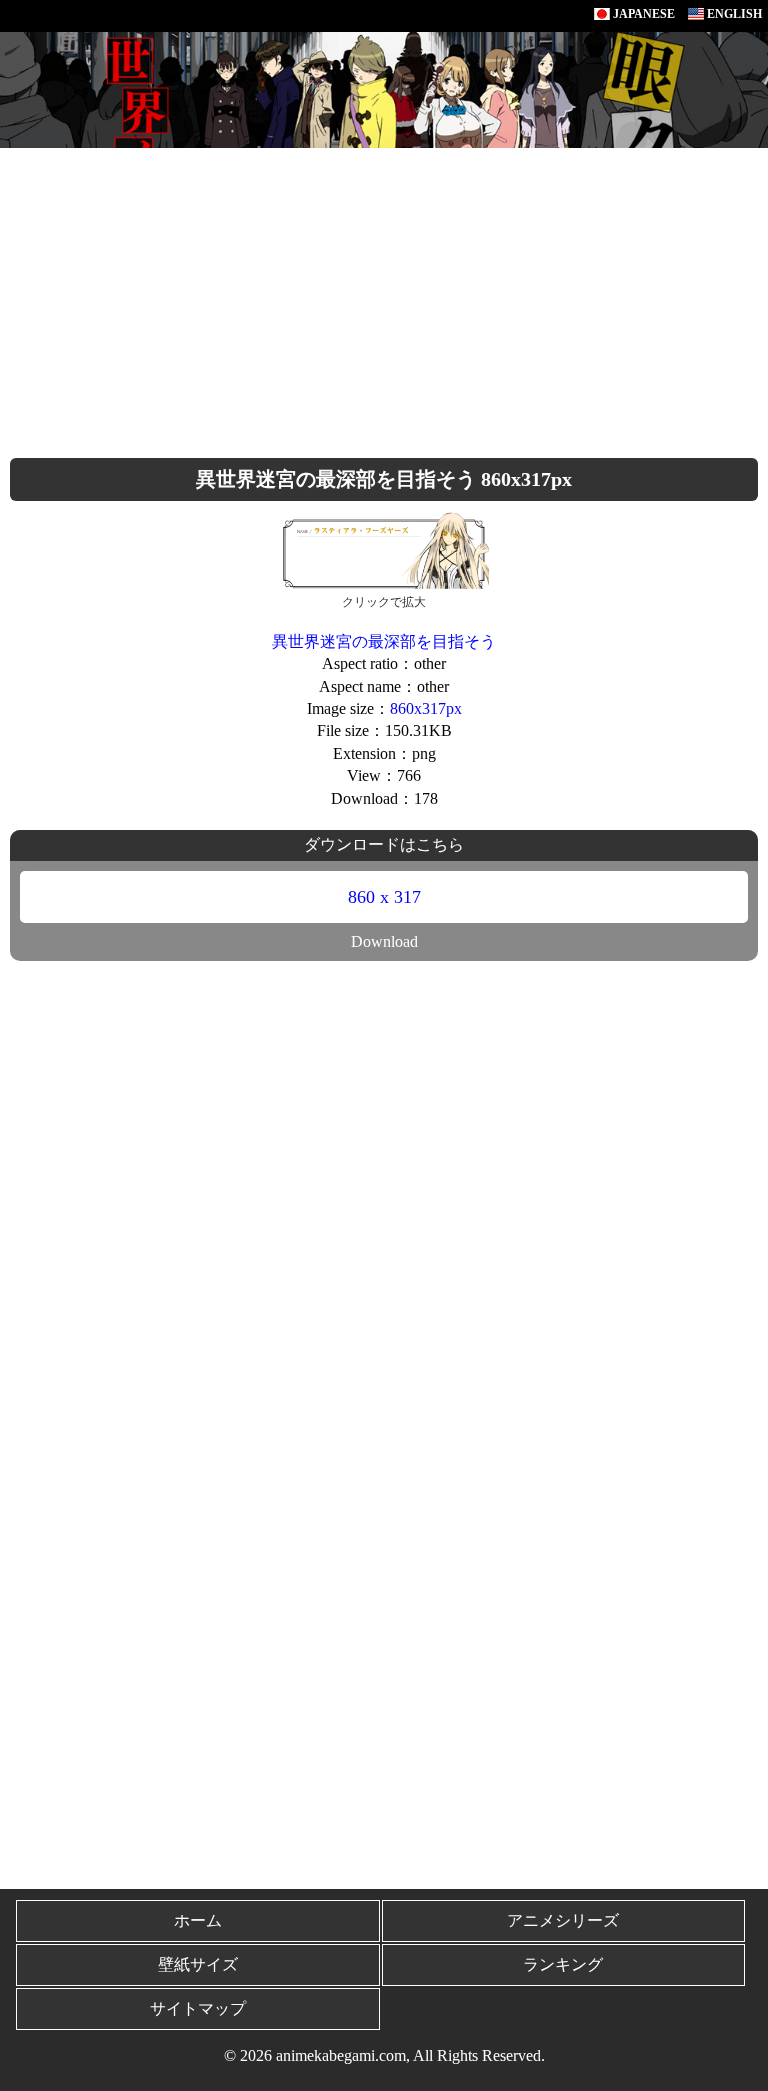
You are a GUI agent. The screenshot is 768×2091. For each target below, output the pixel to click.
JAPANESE (642, 14)
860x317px (426, 708)
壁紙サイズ (198, 1964)
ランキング (563, 1964)
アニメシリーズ (563, 1920)
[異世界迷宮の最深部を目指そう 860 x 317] (384, 549)
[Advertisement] (384, 298)
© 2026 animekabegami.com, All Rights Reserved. (384, 2055)
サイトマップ (198, 2008)
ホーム (198, 1920)
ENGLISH (733, 14)
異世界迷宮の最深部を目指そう (384, 641)
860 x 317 (384, 897)
